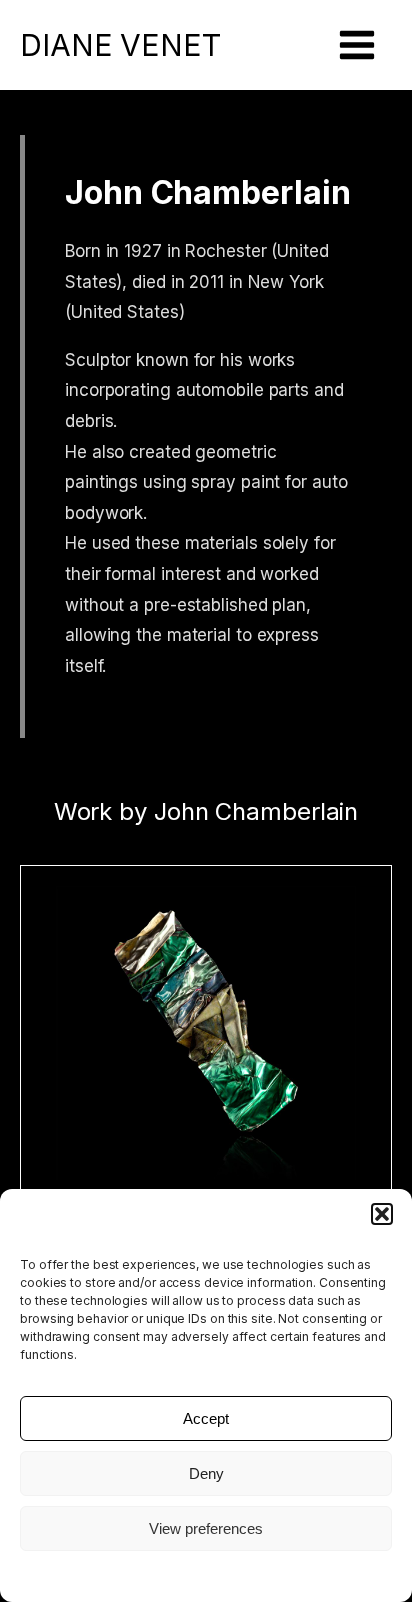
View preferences (206, 1528)
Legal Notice (206, 1574)
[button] (382, 1214)
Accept (206, 1418)
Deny (206, 1473)
